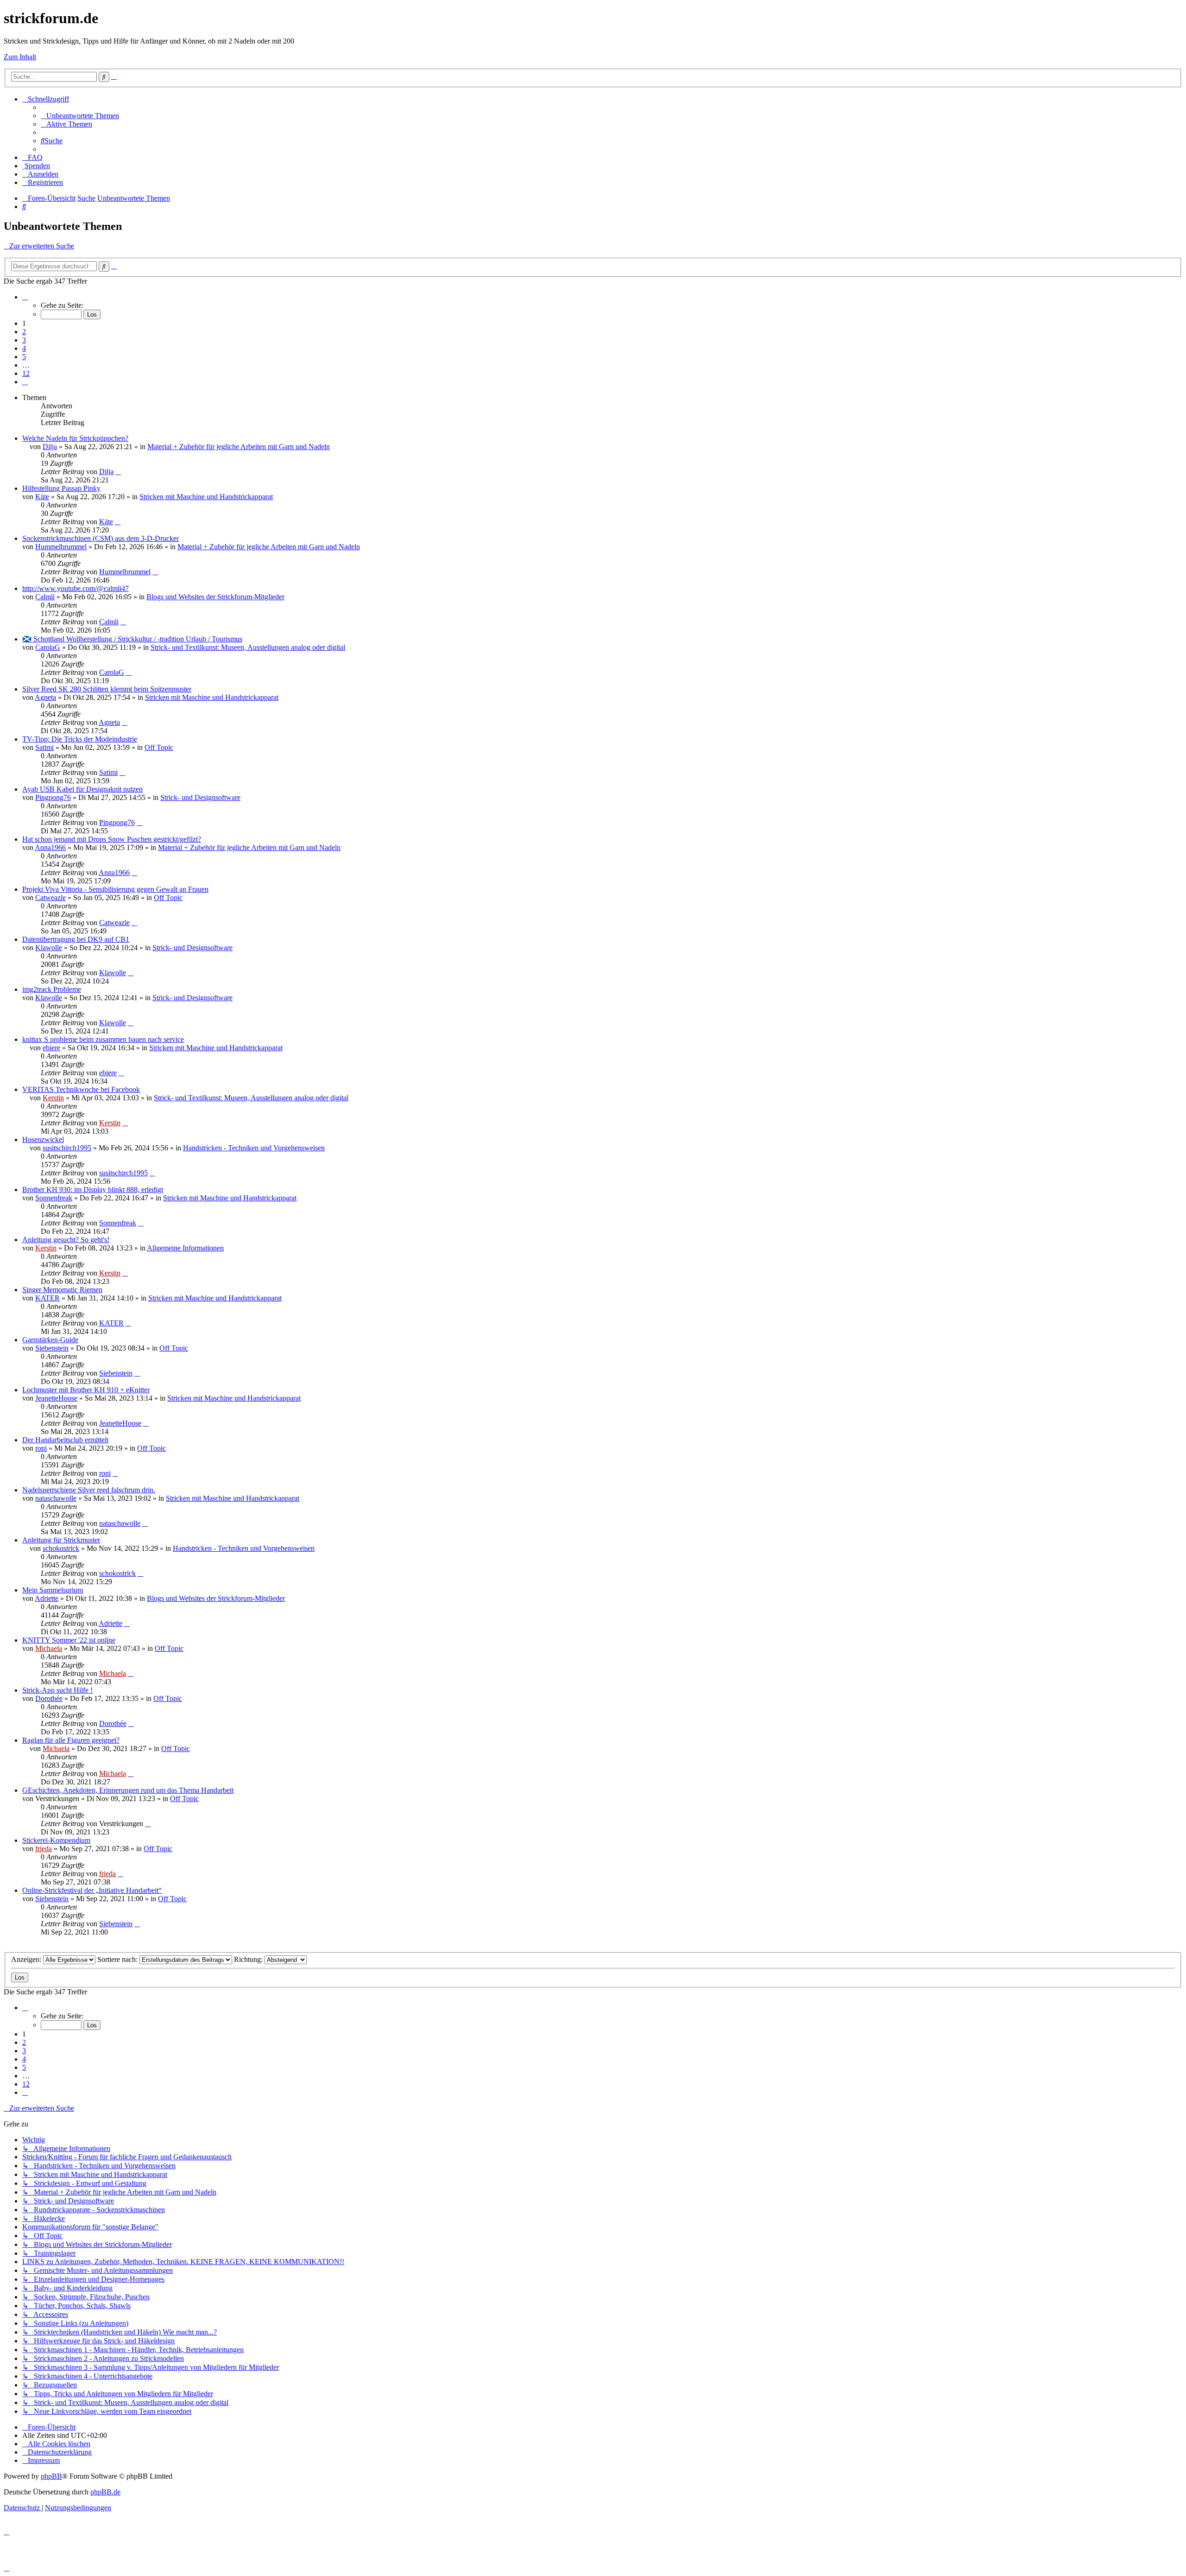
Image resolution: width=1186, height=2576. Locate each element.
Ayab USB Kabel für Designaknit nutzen (82, 789)
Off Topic (159, 747)
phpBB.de (105, 2492)
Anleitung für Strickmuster (61, 1540)
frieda (44, 1849)
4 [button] (24, 348)
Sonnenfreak (54, 1198)
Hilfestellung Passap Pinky (61, 488)
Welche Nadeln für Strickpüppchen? (75, 438)
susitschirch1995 (67, 1148)
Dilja (50, 447)
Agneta (45, 697)
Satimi (44, 747)
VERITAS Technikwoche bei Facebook (81, 1089)
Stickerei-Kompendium (56, 1840)
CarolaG (48, 647)
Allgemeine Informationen (185, 1248)
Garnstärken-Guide (50, 1340)
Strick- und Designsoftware (200, 797)
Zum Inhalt (20, 57)
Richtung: (249, 1959)
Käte (42, 497)
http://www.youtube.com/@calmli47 (76, 588)
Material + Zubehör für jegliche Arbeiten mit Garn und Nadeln (239, 447)
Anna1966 (50, 847)
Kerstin (53, 1098)
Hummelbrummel (61, 547)
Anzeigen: (27, 1959)
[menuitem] (80, 116)
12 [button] (26, 373)
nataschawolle (56, 1498)
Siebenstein (52, 1348)
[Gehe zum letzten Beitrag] (118, 472)
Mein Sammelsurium (53, 1590)
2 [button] (24, 332)
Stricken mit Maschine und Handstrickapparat (206, 497)
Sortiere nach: (118, 1959)
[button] (25, 297)
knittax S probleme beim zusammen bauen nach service (103, 1039)
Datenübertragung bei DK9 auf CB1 (76, 939)
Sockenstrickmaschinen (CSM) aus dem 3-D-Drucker (101, 538)
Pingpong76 (53, 797)
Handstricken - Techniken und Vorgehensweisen (254, 1148)
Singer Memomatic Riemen (62, 1290)
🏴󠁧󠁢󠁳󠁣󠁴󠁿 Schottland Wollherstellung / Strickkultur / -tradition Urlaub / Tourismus (132, 639)
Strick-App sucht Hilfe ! (57, 1690)
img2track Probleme (52, 989)
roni (41, 1448)
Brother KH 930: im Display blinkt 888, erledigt (93, 1190)
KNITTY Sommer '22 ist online (69, 1640)
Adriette (47, 1598)
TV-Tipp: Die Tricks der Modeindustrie (80, 739)
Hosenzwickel (43, 1139)
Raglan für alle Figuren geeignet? (71, 1740)
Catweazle (50, 898)
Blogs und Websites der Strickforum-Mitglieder (215, 597)
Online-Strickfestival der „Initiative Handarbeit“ (92, 1890)
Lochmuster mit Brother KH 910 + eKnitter (86, 1390)
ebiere (51, 1048)
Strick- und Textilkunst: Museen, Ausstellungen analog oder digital (248, 647)
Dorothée (49, 1698)
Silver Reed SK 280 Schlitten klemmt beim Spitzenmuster (107, 689)
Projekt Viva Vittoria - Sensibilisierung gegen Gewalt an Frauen (115, 889)
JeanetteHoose (56, 1398)
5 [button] (24, 357)
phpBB (51, 2476)
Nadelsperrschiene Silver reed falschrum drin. (89, 1490)
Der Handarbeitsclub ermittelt (65, 1440)
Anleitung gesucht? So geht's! (66, 1240)
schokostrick (61, 1548)
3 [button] (24, 340)
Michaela (49, 1648)
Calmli (45, 597)
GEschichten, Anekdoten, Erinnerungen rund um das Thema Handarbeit (128, 1790)
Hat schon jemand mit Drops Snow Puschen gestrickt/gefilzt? (112, 839)
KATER (47, 1298)
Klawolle (49, 948)
